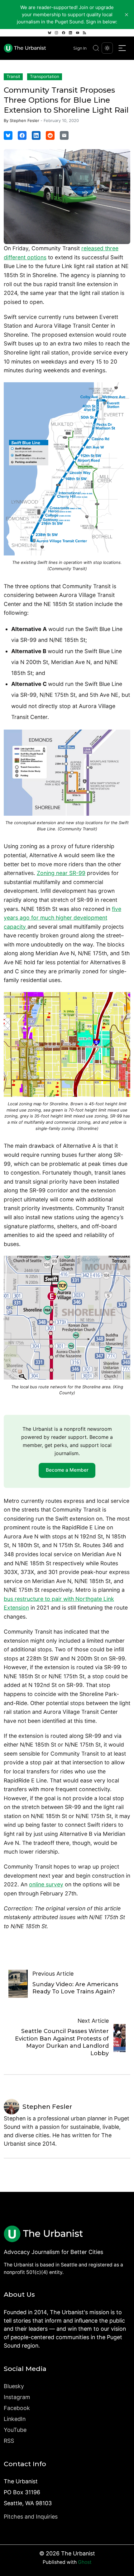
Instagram (17, 2397)
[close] (127, 15)
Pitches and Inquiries (31, 2517)
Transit (13, 76)
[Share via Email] (64, 135)
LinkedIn (15, 2419)
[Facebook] (64, 33)
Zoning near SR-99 (61, 873)
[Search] (96, 48)
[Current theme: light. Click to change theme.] (107, 48)
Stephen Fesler (24, 120)
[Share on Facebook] (22, 135)
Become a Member (67, 1470)
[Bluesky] (50, 33)
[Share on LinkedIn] (36, 135)
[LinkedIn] (70, 33)
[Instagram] (56, 33)
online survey (46, 1884)
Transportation (45, 76)
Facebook (17, 2408)
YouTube (15, 2430)
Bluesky (14, 2386)
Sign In (80, 48)
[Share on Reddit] (50, 135)
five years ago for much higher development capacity (62, 918)
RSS (9, 2441)
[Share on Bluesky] (8, 135)
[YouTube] (78, 33)
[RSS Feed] (84, 33)
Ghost (85, 2562)
